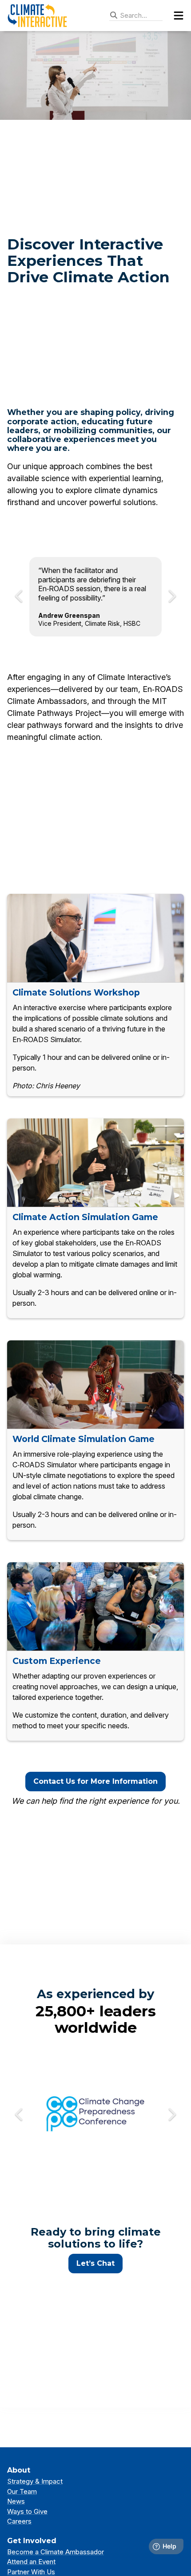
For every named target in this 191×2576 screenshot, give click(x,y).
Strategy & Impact (35, 2481)
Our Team (22, 2491)
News (16, 2501)
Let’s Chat (95, 2263)
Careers (19, 2521)
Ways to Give (27, 2511)
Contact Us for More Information (95, 1781)
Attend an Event (31, 2562)
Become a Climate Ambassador (56, 2552)
